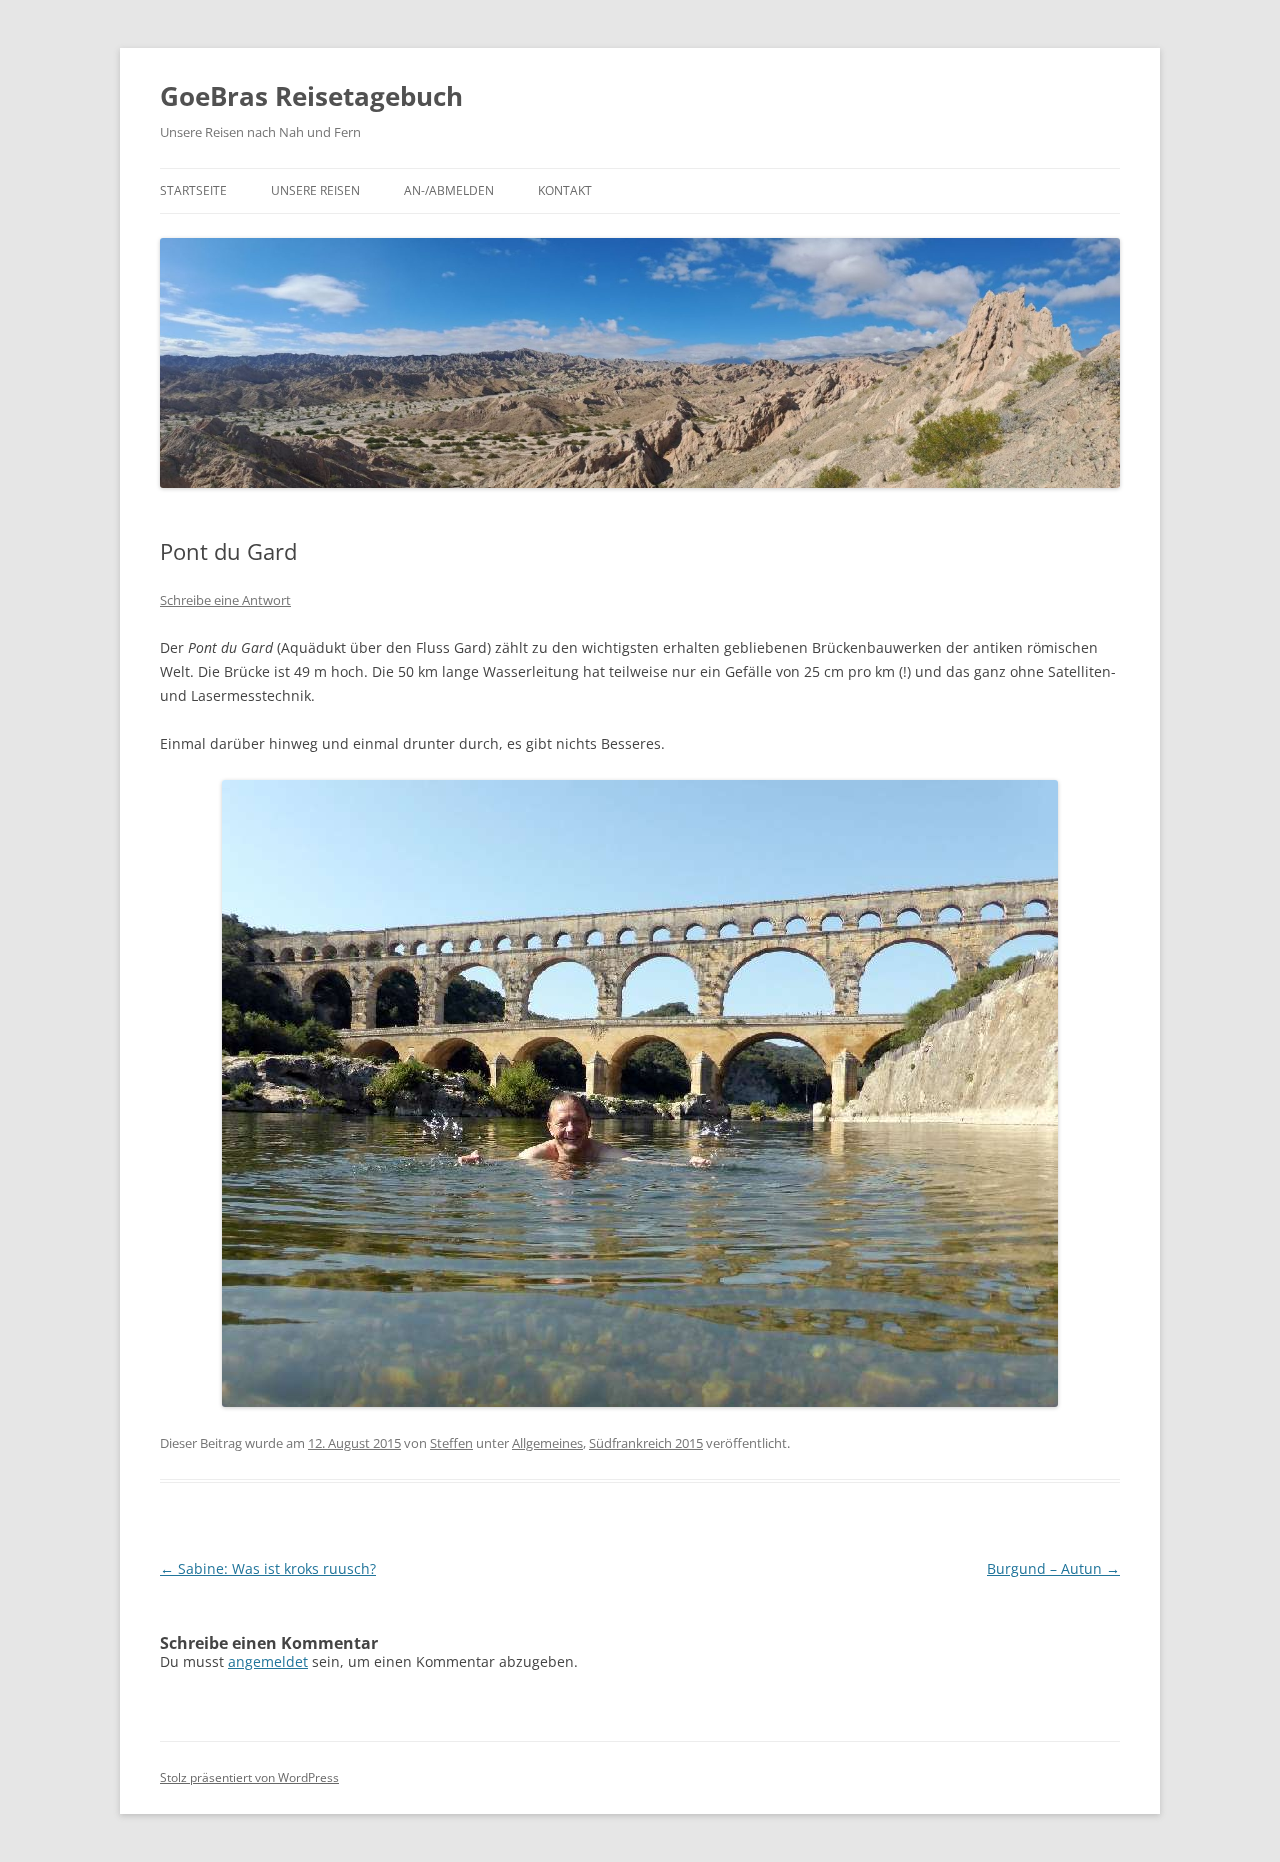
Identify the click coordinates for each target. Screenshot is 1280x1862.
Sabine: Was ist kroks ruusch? (268, 1568)
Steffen (451, 1443)
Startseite (193, 190)
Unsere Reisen (315, 190)
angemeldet (268, 1661)
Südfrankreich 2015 (646, 1443)
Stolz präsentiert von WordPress (249, 1777)
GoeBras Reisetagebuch (311, 96)
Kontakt (565, 190)
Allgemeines (547, 1443)
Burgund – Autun (1053, 1568)
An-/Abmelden (449, 190)
